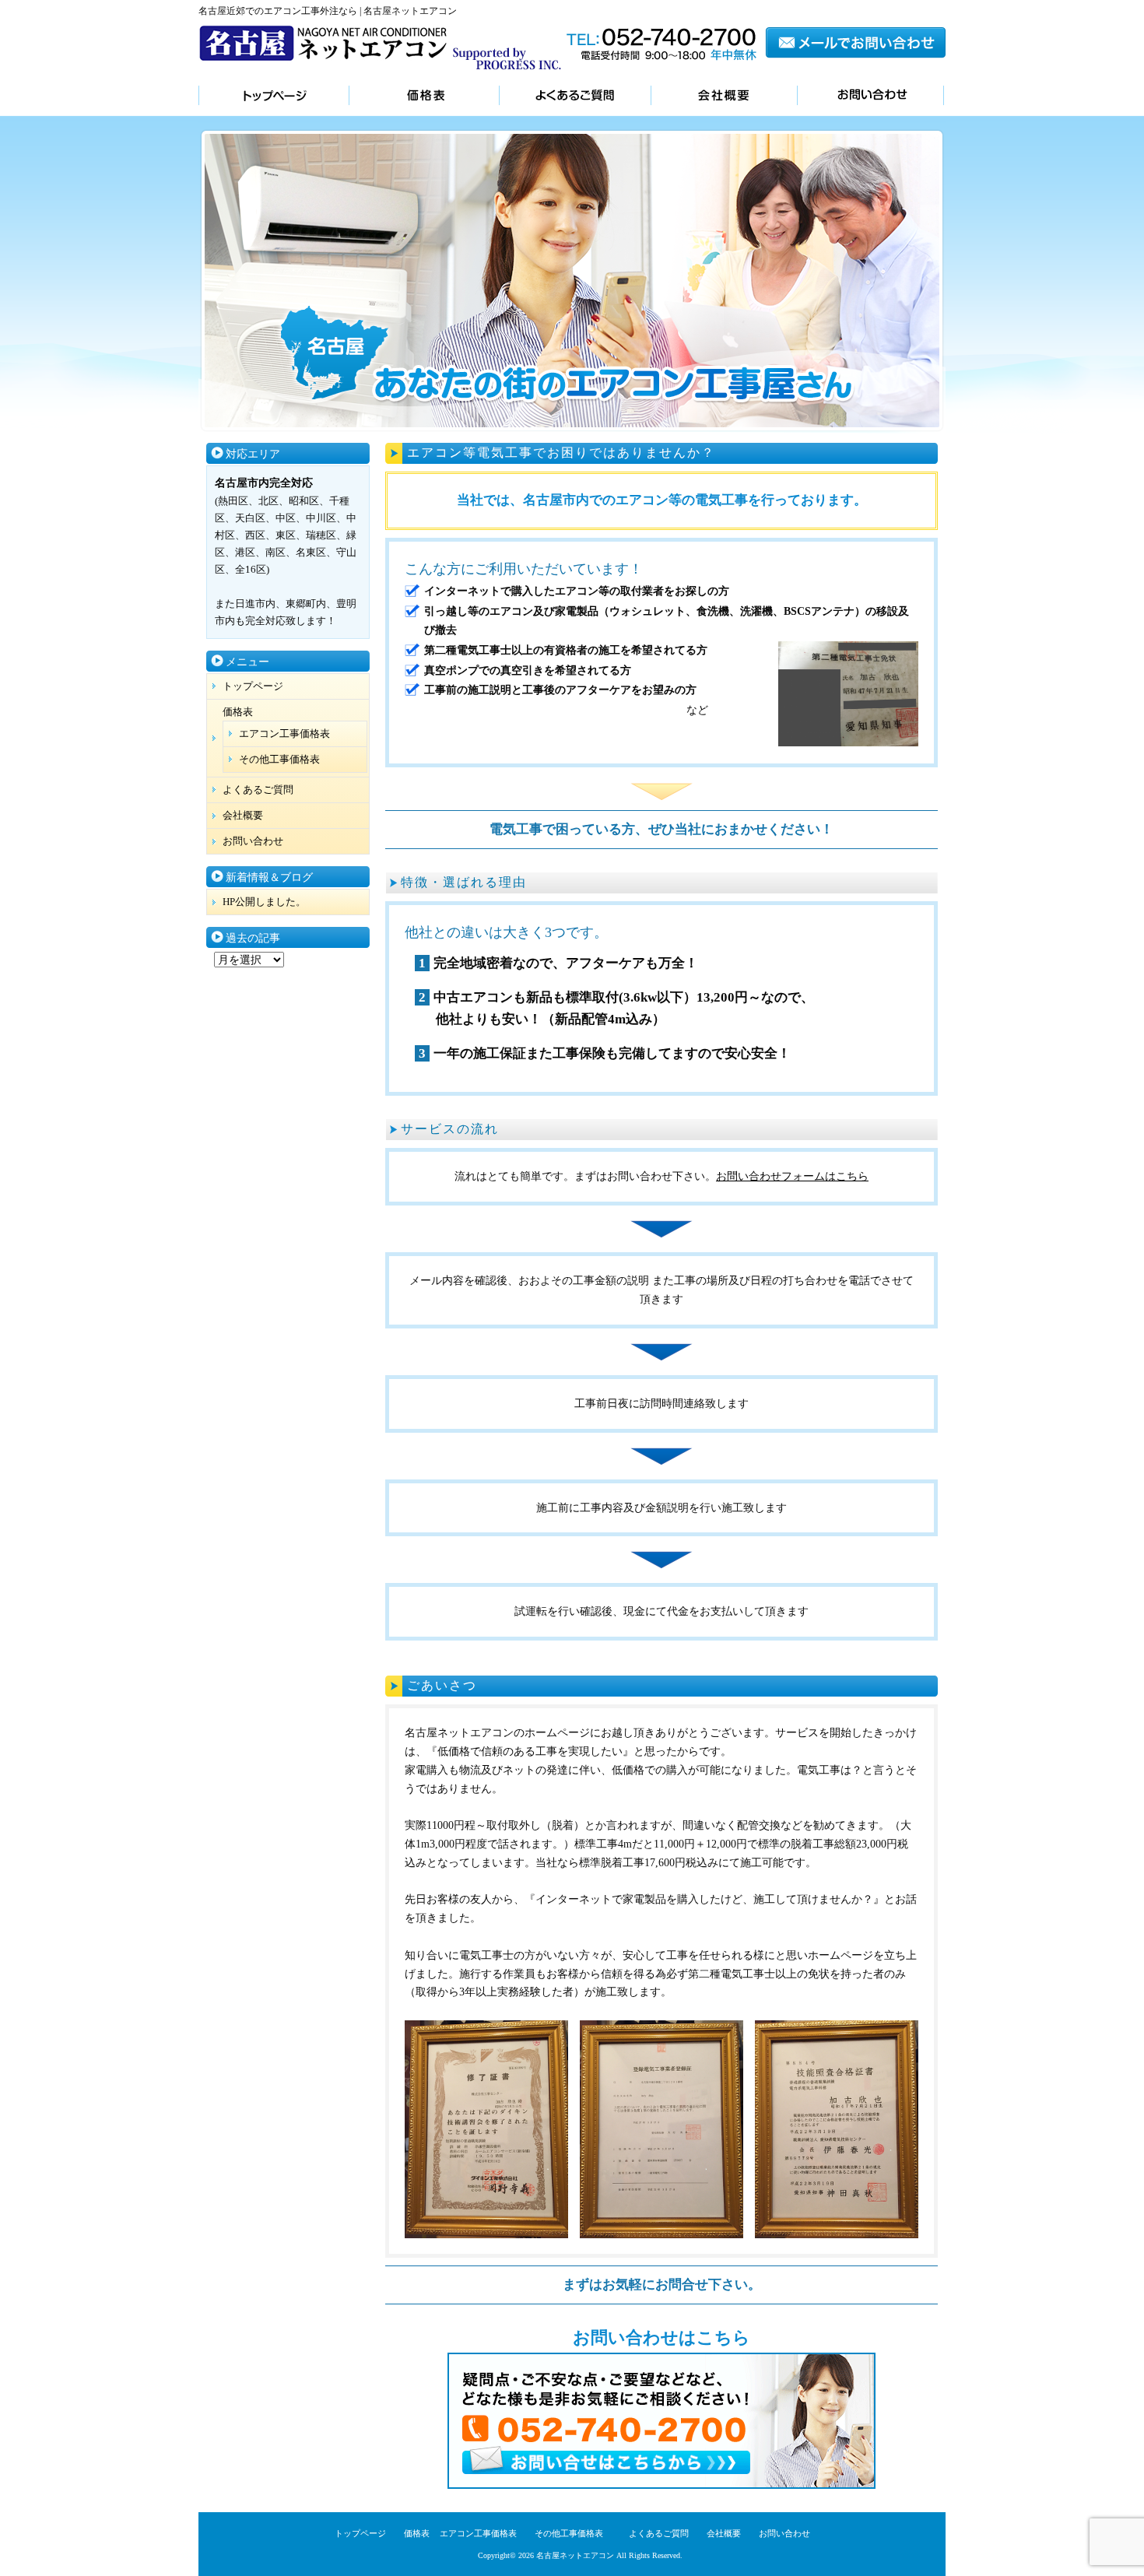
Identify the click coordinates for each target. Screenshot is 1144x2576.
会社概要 (724, 97)
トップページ (274, 97)
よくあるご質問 (575, 97)
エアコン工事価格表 (284, 733)
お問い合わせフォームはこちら (792, 1176)
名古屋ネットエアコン (575, 2555)
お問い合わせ (870, 97)
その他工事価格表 (279, 759)
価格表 (424, 97)
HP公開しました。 (264, 902)
